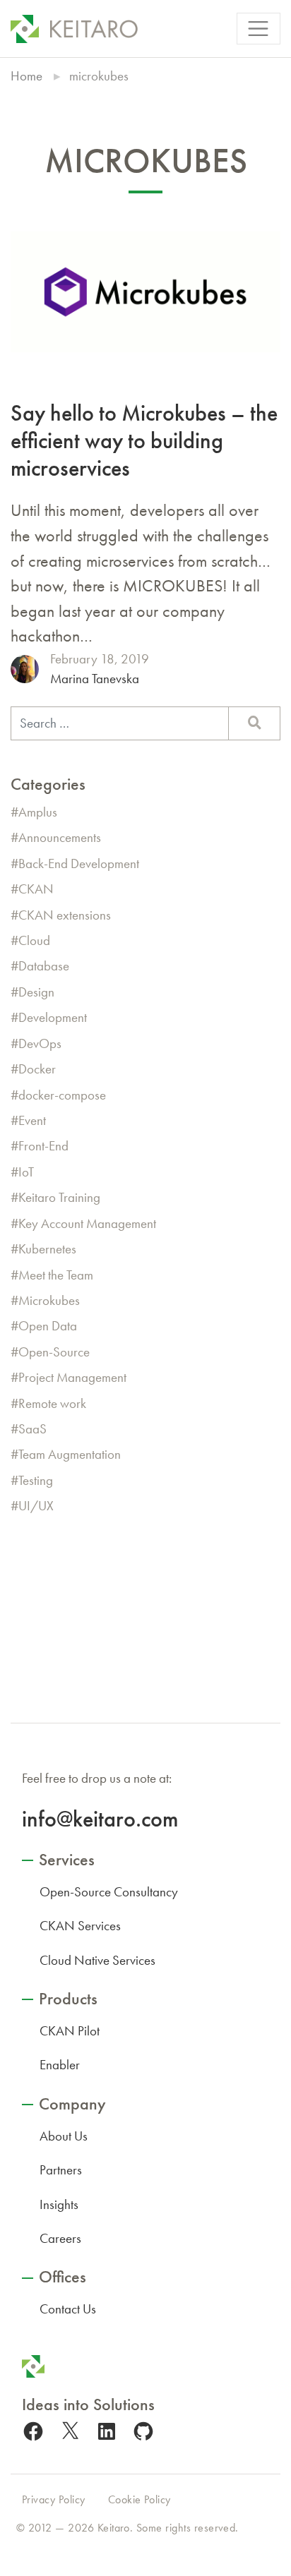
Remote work (52, 1403)
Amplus (38, 812)
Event (32, 1120)
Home (26, 76)
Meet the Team (56, 1275)
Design (36, 992)
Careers (60, 2238)
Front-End (43, 1146)
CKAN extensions (65, 915)
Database (44, 966)
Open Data (48, 1326)
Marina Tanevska (95, 679)
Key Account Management (87, 1223)
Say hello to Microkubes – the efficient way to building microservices (144, 440)
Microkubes (49, 1300)
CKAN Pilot (70, 2031)
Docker (37, 1069)
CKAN (36, 889)
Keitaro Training (59, 1197)
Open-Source (54, 1352)
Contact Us (68, 2309)
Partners (61, 2170)
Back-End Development (79, 863)
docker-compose (62, 1095)
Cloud (34, 940)
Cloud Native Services (97, 1960)
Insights (59, 2204)
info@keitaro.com (100, 1819)
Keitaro (114, 2528)
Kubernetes (47, 1249)
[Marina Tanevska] (25, 669)
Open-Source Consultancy (109, 1892)
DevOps (40, 1043)
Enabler (60, 2065)
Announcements (60, 837)
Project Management (72, 1377)
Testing (36, 1480)
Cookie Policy (139, 2499)
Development (53, 1017)
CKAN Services (80, 1926)
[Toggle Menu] (259, 29)
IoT (26, 1172)
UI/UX (36, 1506)
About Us (64, 2136)
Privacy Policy (54, 2499)
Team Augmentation (70, 1454)
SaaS (32, 1429)
